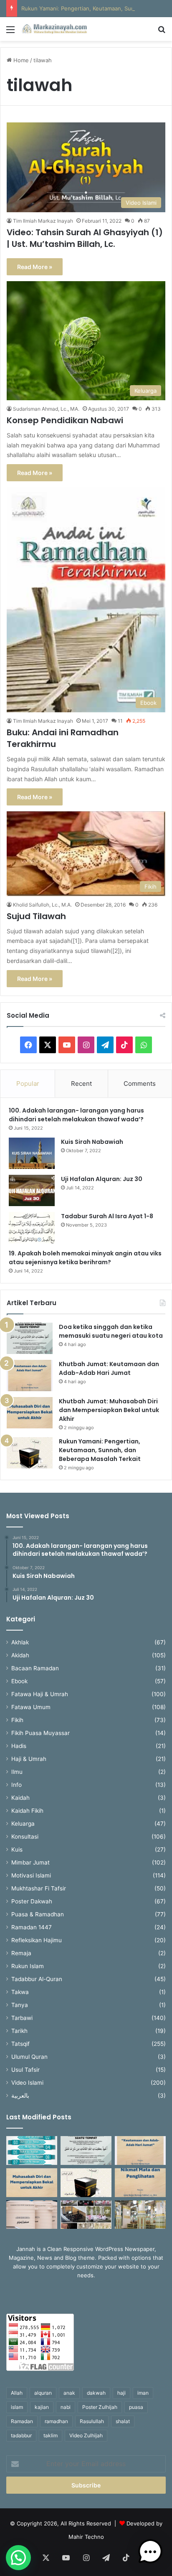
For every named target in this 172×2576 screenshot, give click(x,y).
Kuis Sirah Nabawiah (92, 1142)
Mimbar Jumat (30, 1862)
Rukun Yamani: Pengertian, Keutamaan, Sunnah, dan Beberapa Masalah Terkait (100, 1450)
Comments (140, 1083)
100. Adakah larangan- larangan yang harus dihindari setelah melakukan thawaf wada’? (77, 1115)
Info (16, 1785)
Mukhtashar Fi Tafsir (39, 1888)
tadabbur (21, 2435)
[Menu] (10, 32)
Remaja (21, 1953)
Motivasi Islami (31, 1875)
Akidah (20, 1655)
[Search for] (162, 32)
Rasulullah (92, 2421)
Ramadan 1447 (32, 1927)
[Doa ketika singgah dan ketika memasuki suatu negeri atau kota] (30, 1338)
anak (69, 2393)
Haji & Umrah (29, 1759)
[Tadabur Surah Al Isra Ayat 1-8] (32, 1228)
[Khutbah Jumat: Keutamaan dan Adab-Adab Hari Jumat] (30, 1376)
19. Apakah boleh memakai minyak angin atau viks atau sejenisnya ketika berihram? (85, 1258)
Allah (17, 2393)
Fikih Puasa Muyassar (40, 1733)
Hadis (19, 1746)
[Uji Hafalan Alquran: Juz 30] (32, 1190)
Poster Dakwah (32, 1901)
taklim (51, 2435)
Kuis (17, 1849)
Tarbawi (22, 2018)
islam (17, 2407)
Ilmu (17, 1772)
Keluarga (23, 1824)
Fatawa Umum (31, 1707)
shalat (123, 2421)
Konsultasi (25, 1837)
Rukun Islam (28, 1966)
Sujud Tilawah (36, 916)
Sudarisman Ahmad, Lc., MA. (46, 409)
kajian (42, 2407)
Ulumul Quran (29, 2057)
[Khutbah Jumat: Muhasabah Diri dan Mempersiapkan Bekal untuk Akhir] (30, 1413)
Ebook (19, 1681)
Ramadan (22, 2421)
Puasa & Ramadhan (38, 1914)
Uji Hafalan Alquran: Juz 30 (102, 1179)
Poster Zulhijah (100, 2407)
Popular (28, 1083)
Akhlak (20, 1642)
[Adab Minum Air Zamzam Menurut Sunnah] (32, 2215)
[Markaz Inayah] (54, 29)
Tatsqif (20, 2044)
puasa (136, 2407)
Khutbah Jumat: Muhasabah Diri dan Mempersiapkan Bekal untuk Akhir (109, 1410)
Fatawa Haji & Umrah (40, 1694)
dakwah (96, 2393)
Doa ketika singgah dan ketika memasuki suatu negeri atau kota (111, 1331)
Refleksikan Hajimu (37, 1940)
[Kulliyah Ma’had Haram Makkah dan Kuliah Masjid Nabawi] (86, 2215)
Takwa (20, 1992)
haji (121, 2393)
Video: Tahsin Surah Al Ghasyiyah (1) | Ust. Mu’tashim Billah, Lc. (85, 238)
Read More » (35, 267)
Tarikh (19, 2031)
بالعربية (20, 2096)
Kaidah (20, 1798)
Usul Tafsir (25, 2070)
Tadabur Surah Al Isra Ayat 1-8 (107, 1216)
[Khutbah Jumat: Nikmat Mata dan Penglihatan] (140, 2183)
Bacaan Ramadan (35, 1668)
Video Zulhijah (86, 2435)
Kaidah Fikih (27, 1811)
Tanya (20, 2005)
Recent (81, 1083)
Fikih (17, 1720)
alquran (43, 2393)
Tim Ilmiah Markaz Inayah (43, 221)
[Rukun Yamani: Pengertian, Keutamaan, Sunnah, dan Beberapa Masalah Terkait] (30, 1453)
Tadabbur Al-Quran (37, 1979)
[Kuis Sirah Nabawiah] (32, 1153)
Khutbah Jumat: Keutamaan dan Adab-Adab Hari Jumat (109, 1368)
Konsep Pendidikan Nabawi (65, 420)
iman (143, 2393)
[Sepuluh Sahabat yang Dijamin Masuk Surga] (32, 2150)
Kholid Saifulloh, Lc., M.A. (42, 905)
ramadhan (56, 2421)
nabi (66, 2407)
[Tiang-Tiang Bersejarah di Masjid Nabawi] (140, 2215)
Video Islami (27, 2083)
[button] (18, 2558)
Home (20, 60)
